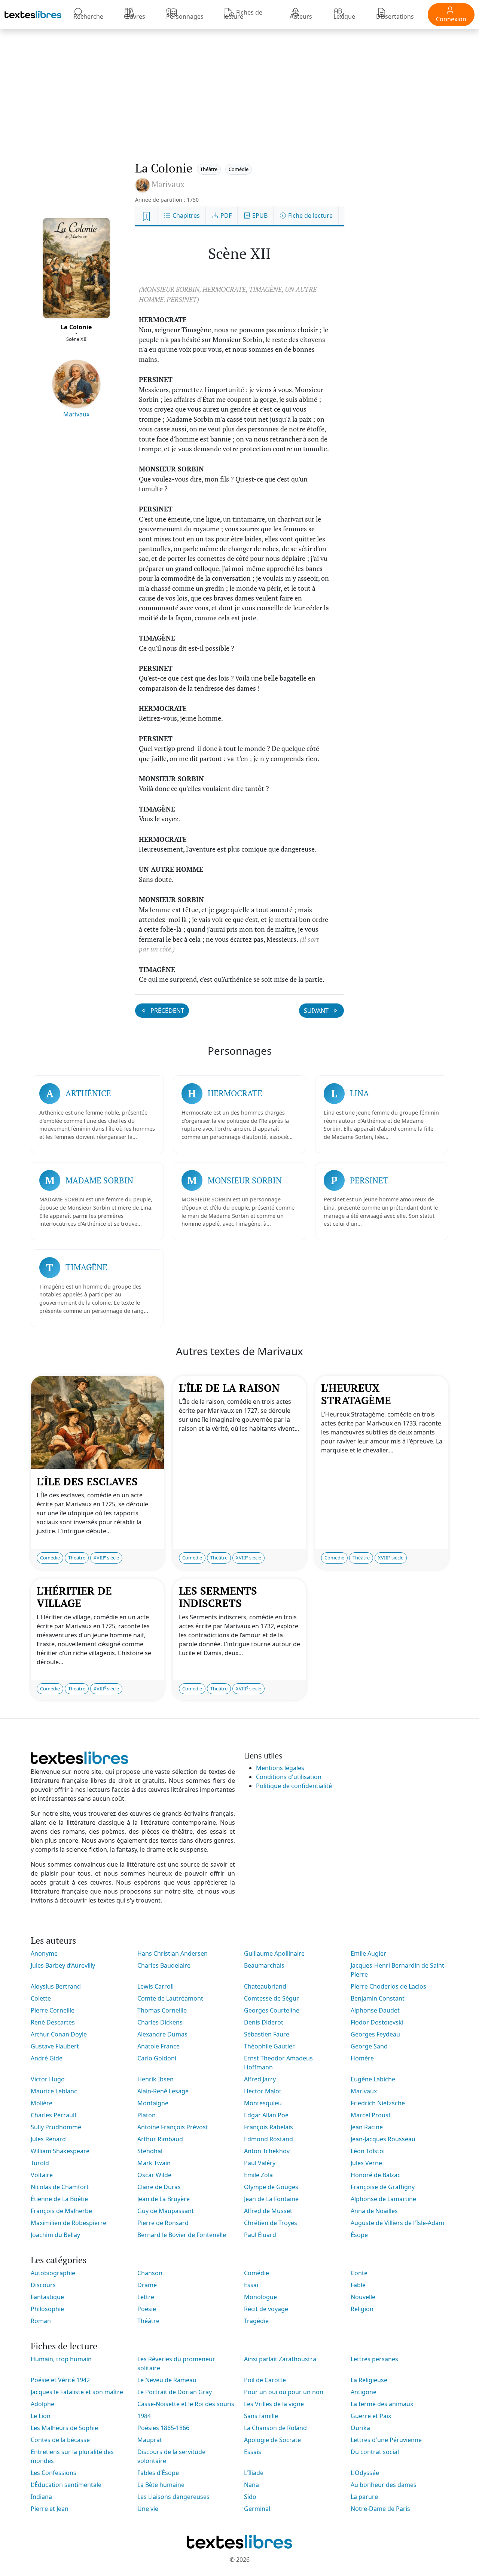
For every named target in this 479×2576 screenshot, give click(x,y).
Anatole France (158, 2046)
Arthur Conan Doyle (59, 2034)
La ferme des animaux (382, 2404)
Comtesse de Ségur (271, 1998)
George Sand (369, 2046)
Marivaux (76, 414)
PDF (225, 216)
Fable (358, 2285)
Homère (362, 2058)
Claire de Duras (159, 2187)
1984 (144, 2416)
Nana (251, 2485)
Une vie (148, 2509)
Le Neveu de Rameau (167, 2380)
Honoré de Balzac (376, 2175)
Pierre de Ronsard (163, 2223)
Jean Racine (367, 2127)
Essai (251, 2285)
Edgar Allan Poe (266, 2115)
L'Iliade (254, 2473)
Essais (253, 2452)
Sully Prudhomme (56, 2127)
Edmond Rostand (269, 2139)
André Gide (47, 2058)
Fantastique (47, 2297)
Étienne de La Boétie (59, 2199)
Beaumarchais (264, 1965)
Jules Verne (366, 2163)
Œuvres (135, 16)
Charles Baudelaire (164, 1965)
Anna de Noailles (374, 2211)
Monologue (260, 2297)
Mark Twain (154, 2163)
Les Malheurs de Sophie (64, 2428)
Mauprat (150, 2440)
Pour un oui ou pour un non (284, 2392)
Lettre (146, 2297)
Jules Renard (48, 2139)
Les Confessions (54, 2473)
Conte (359, 2273)
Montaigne (153, 2103)
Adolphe (42, 2404)
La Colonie (76, 327)
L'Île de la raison (229, 1388)
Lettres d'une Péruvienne (386, 2440)
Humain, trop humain (61, 2359)
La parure (364, 2497)
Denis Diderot (264, 2022)
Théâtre (209, 169)
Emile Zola (258, 2175)
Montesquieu (263, 2103)
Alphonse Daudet (375, 2010)
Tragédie (256, 2321)
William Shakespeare (60, 2151)
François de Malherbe (61, 2211)
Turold (40, 2163)
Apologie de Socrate (272, 2440)
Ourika (360, 2428)
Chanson (150, 2273)
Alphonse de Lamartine (383, 2199)
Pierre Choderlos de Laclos (388, 1986)
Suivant (317, 1011)
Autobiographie (53, 2273)
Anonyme (44, 1953)
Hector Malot (263, 2091)
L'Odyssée (365, 2473)
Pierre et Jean (50, 2509)
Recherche (88, 16)
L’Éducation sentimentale (66, 2485)
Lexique (344, 16)
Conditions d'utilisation (289, 1777)
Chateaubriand (265, 1986)
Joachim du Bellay (55, 2235)
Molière (42, 2103)
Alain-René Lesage (163, 2091)
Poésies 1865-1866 (163, 2428)
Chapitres (185, 216)
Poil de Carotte (265, 2380)
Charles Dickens (160, 2022)
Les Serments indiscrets (218, 1597)
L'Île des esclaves (87, 1481)
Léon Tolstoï (368, 2151)
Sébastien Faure (267, 2034)
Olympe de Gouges (271, 2187)
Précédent (167, 1011)
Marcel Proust (371, 2115)
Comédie (239, 169)
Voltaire (42, 2175)
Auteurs (301, 16)
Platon (147, 2115)
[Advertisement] (239, 88)
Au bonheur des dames (384, 2485)
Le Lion (41, 2416)
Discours (43, 2285)
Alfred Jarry (260, 2079)
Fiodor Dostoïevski (377, 2022)
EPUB (259, 216)
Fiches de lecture (243, 14)
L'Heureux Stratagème (356, 1394)
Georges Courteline (272, 2010)
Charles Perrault (54, 2115)
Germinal (257, 2509)
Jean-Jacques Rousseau (383, 2139)
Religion (362, 2309)
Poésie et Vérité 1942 (60, 2380)
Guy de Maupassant (166, 2211)
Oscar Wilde (154, 2175)
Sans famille (261, 2416)
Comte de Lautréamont (170, 1998)
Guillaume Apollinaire (274, 1953)
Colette (41, 1998)
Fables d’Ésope (158, 2473)
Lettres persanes (374, 2359)
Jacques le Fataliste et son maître (77, 2392)
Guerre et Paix (371, 2416)
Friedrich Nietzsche (378, 2103)
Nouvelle (363, 2297)
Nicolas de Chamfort (60, 2187)
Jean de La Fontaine (271, 2199)
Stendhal (150, 2151)
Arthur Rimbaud (160, 2139)
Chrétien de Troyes (271, 2223)
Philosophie (47, 2309)
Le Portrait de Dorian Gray (175, 2392)
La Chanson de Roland (275, 2428)
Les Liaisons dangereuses (173, 2497)
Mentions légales (280, 1768)
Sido (250, 2497)
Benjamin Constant (378, 1998)
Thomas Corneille (162, 2010)
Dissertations (395, 16)
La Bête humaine (161, 2485)
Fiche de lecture (310, 216)
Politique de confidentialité (294, 1786)
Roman (41, 2321)
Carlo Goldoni (157, 2058)
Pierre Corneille (53, 2010)
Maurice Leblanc (54, 2091)
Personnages (185, 16)
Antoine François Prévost (173, 2127)
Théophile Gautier (269, 2046)
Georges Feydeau (375, 2034)
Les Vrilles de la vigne (274, 2404)
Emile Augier (368, 1953)
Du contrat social (375, 2452)
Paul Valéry (260, 2163)
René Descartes (53, 2022)
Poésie (147, 2309)
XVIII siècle (106, 1558)
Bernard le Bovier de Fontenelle (182, 2235)
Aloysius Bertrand (56, 1986)
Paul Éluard (260, 2235)
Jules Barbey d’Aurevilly (63, 1965)
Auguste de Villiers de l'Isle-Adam (397, 2223)
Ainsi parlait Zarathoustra (280, 2359)
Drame (147, 2285)
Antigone (364, 2392)
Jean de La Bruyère (164, 2199)
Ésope (359, 2235)
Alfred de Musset (268, 2211)
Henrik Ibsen (155, 2079)
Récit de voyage (266, 2309)
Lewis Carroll (155, 1986)
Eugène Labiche (373, 2079)
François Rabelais (269, 2127)
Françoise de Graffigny (383, 2187)
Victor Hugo (48, 2079)
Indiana (41, 2497)
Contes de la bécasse (60, 2440)
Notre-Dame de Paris (380, 2509)
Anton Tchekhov (267, 2151)
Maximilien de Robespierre (68, 2223)
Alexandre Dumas (162, 2034)
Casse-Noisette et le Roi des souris (186, 2404)
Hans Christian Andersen (173, 1953)
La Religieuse (369, 2380)
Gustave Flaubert (55, 2046)
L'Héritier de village (74, 1597)
